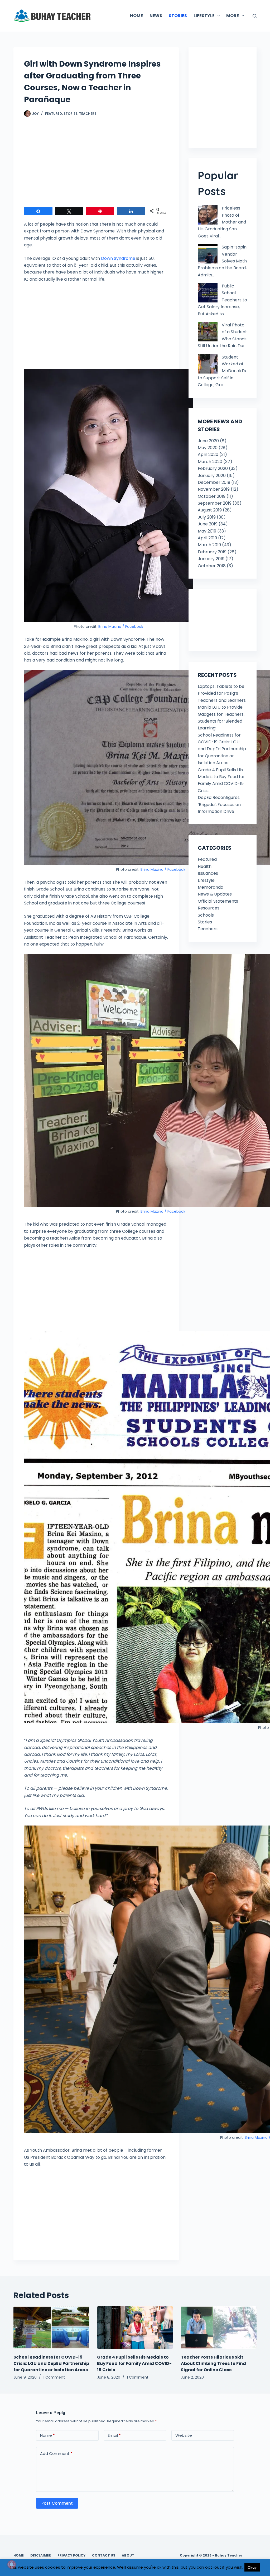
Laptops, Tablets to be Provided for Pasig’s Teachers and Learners (222, 693)
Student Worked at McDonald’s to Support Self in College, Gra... (222, 371)
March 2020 (210, 462)
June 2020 (208, 441)
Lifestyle (206, 880)
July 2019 (207, 517)
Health (205, 866)
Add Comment (56, 2453)
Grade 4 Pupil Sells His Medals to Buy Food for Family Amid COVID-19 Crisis (134, 2363)
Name (47, 2435)
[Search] (255, 16)
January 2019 (211, 559)
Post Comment (57, 2503)
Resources (209, 908)
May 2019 (207, 531)
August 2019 (210, 510)
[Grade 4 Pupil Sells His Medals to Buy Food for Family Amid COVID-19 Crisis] (135, 2328)
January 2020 (212, 476)
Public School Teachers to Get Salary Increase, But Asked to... (222, 300)
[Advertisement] (96, 165)
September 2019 (215, 503)
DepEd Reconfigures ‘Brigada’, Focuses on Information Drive (219, 804)
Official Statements (218, 901)
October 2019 (212, 496)
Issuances (208, 873)
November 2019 (214, 489)
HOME (136, 16)
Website (184, 2435)
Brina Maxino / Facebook (121, 626)
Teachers (88, 114)
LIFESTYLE (204, 16)
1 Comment (54, 2377)
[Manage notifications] (12, 2564)
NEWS (156, 16)
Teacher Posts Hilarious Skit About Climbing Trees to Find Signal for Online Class (213, 2363)
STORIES (178, 16)
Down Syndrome (118, 258)
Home (19, 2555)
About (128, 2555)
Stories (71, 114)
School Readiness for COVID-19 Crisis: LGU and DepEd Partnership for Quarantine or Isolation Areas (222, 749)
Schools (206, 915)
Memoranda (211, 887)
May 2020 (208, 448)
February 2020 (213, 468)
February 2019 (212, 552)
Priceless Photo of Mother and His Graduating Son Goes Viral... (222, 222)
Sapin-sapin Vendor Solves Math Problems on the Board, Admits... (222, 261)
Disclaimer (41, 2555)
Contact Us (104, 2555)
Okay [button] (252, 2567)
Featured (54, 114)
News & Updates (215, 894)
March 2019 (209, 545)
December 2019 (214, 482)
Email (114, 2435)
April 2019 (207, 538)
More (233, 16)
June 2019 (208, 524)
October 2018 (212, 566)
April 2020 (208, 454)
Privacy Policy (71, 2555)
